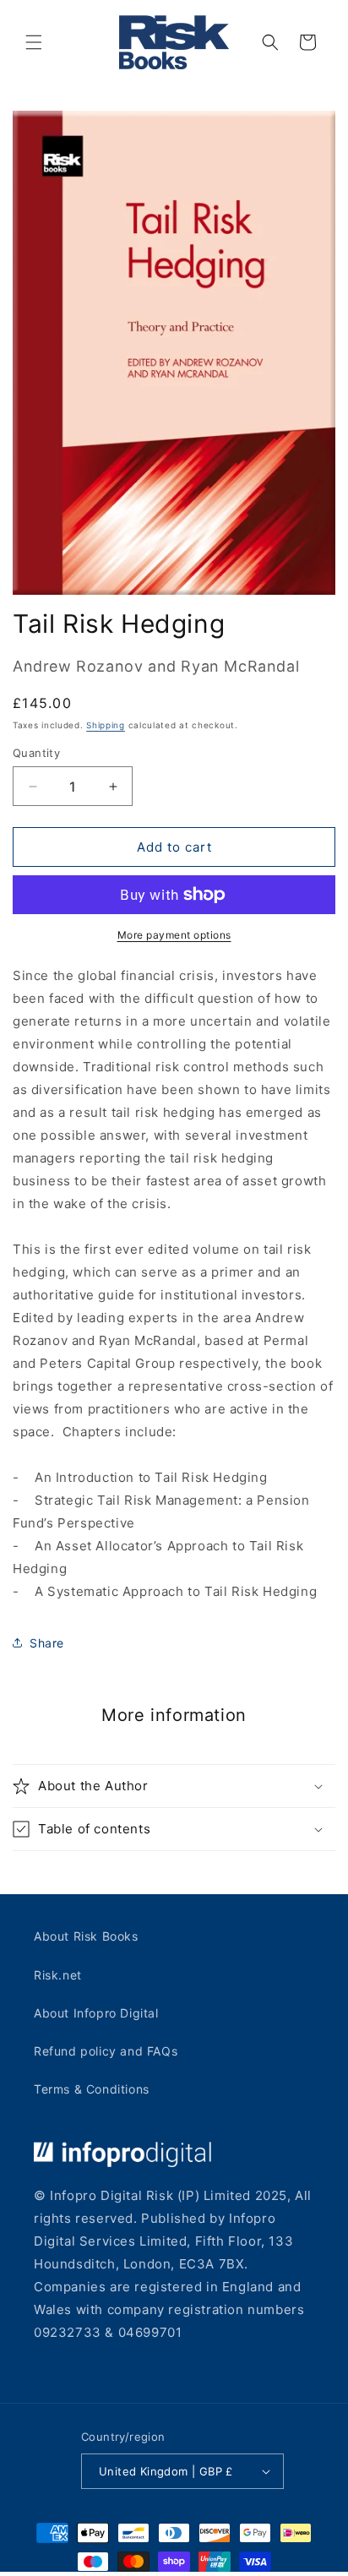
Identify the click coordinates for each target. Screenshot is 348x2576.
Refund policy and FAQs (106, 2051)
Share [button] (47, 1643)
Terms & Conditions (92, 2089)
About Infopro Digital (96, 2013)
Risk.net (58, 1975)
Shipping (106, 725)
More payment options (174, 935)
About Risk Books (86, 1936)
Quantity (36, 753)
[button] (34, 42)
